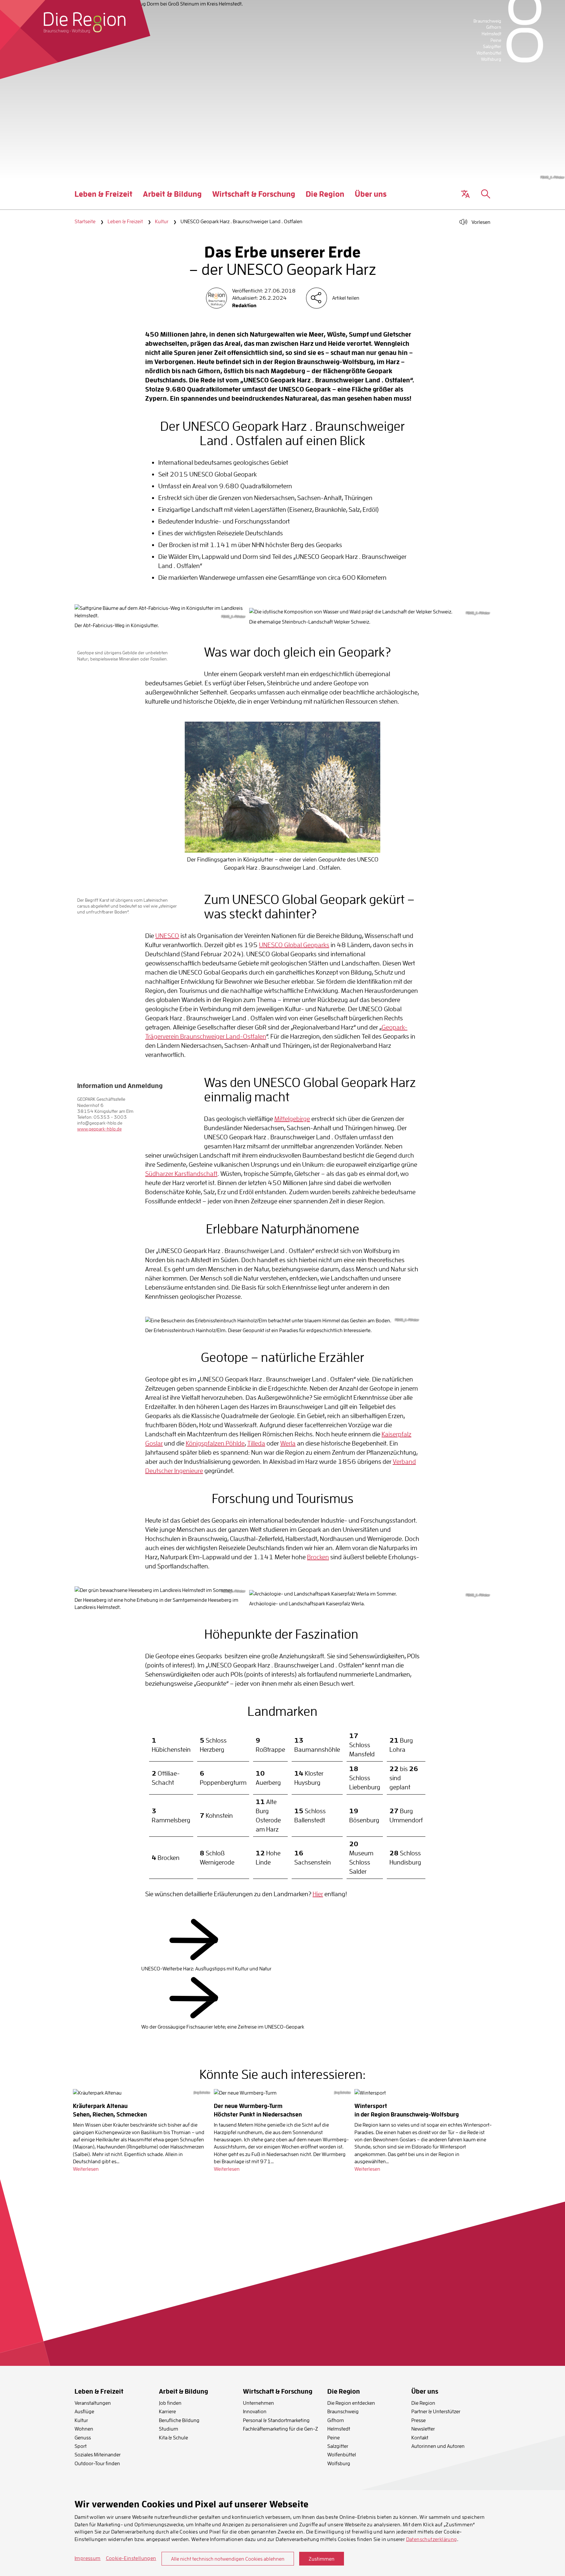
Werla (288, 1443)
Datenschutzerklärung (432, 2539)
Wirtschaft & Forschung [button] (254, 199)
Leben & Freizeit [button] (103, 199)
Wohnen (84, 2429)
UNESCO (167, 936)
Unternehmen (258, 2403)
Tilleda (256, 1443)
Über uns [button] (371, 199)
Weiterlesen (86, 2169)
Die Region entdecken (351, 2403)
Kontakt (420, 2437)
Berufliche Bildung (179, 2420)
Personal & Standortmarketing (276, 2420)
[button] (465, 194)
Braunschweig (343, 2411)
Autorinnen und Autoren (438, 2446)
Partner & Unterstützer (436, 2411)
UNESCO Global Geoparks (294, 945)
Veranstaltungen (93, 2403)
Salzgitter (338, 2446)
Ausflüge (84, 2411)
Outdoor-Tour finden (97, 2463)
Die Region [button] (325, 199)
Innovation (255, 2411)
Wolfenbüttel (342, 2454)
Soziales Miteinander (98, 2454)
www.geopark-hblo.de (99, 1129)
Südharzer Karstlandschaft (181, 1173)
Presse (419, 2420)
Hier (318, 1894)
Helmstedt (339, 2429)
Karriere (167, 2411)
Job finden (170, 2403)
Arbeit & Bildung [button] (172, 199)
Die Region (423, 2403)
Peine (334, 2437)
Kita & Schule (173, 2437)
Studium (169, 2429)
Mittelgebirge (292, 1119)
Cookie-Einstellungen (131, 2558)
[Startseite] (85, 23)
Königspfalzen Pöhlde (215, 1443)
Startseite (85, 221)
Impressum (88, 2558)
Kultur (162, 221)
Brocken (318, 1557)
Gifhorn (336, 2420)
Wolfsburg (339, 2463)
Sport (81, 2446)
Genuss (83, 2437)
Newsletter (423, 2429)
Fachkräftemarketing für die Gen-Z (281, 2429)
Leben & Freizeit (125, 221)
